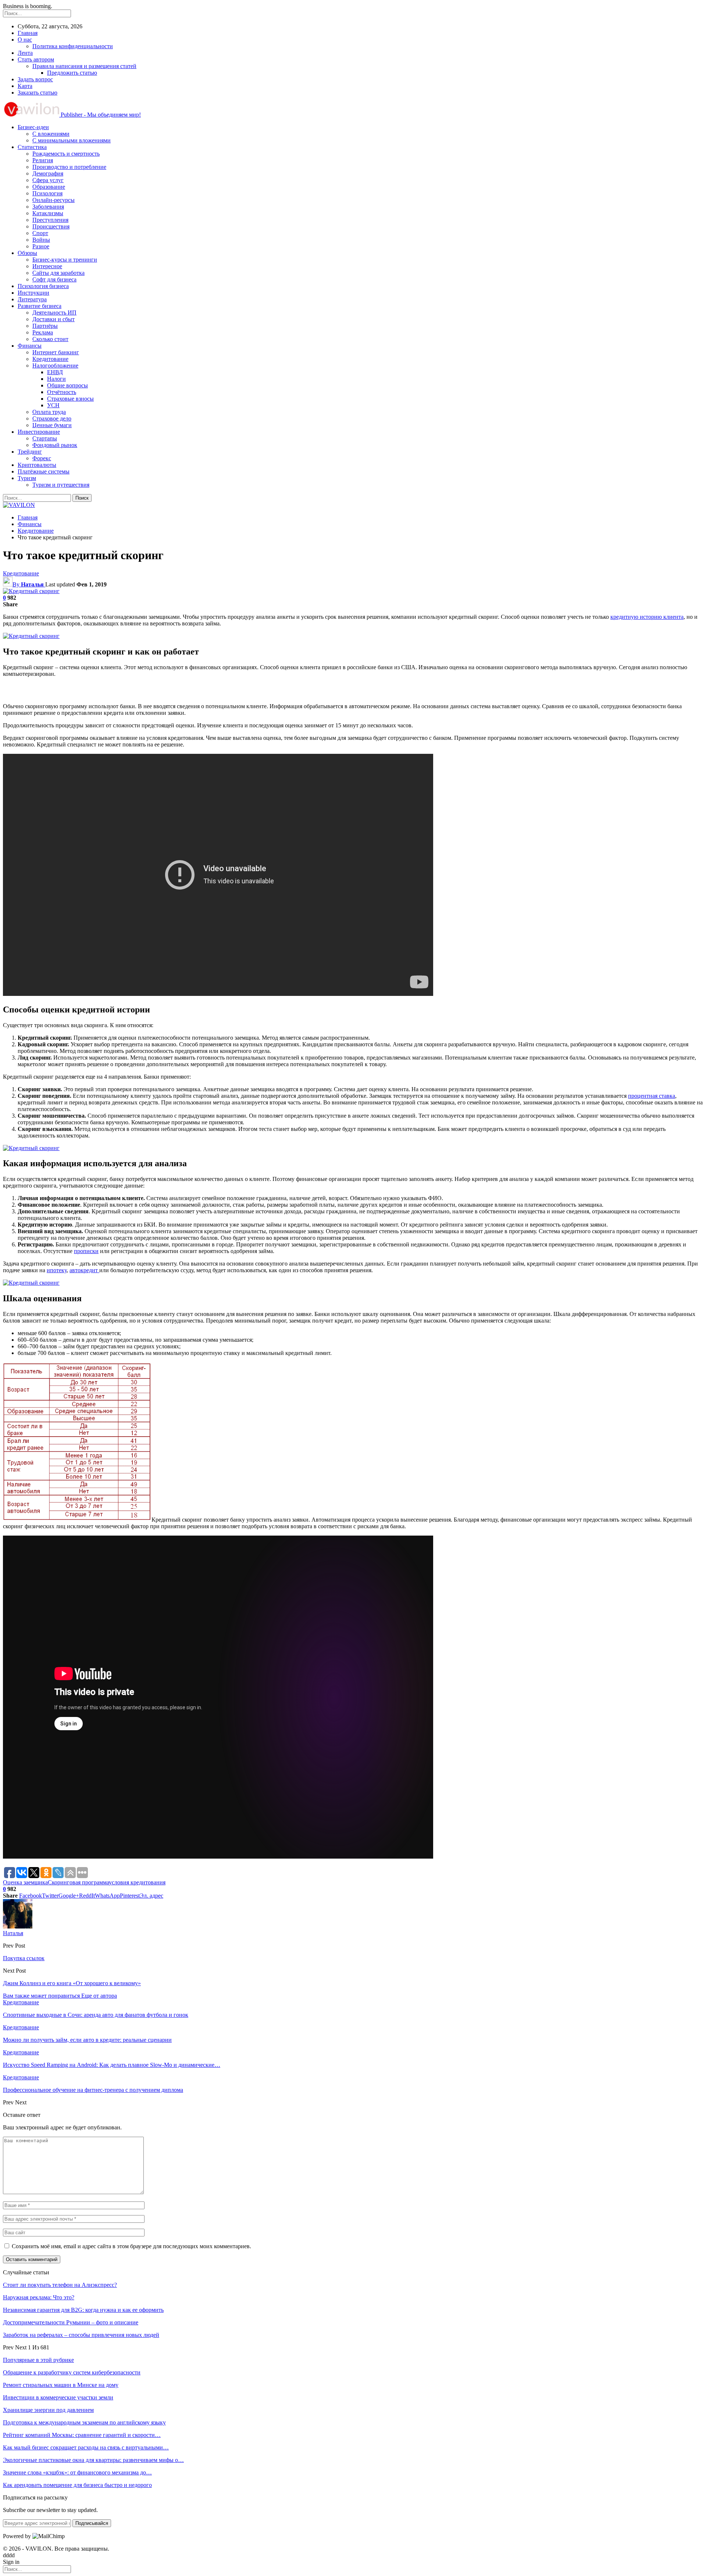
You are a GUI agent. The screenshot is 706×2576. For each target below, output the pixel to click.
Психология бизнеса (43, 286)
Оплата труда (49, 412)
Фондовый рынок (55, 445)
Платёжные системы (44, 471)
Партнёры (45, 326)
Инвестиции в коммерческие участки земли (58, 2397)
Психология (47, 193)
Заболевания (48, 207)
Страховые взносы (70, 399)
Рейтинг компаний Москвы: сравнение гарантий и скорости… (82, 2435)
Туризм (27, 478)
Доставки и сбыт (54, 319)
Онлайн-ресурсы (54, 200)
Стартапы (45, 438)
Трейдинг (30, 452)
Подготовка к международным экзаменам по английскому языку (84, 2422)
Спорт (40, 233)
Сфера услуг (48, 180)
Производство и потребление (69, 167)
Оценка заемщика (25, 1882)
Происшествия (51, 226)
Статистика (32, 147)
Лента (25, 53)
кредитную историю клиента (647, 617)
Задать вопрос (35, 79)
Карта (25, 86)
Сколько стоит (50, 339)
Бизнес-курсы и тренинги (65, 260)
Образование (49, 187)
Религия (43, 160)
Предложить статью (72, 73)
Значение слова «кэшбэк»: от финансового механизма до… (77, 2472)
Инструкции (33, 293)
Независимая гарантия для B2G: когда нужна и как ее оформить (83, 2310)
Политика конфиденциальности (73, 46)
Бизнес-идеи (33, 127)
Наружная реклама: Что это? (39, 2297)
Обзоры (27, 253)
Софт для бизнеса (54, 279)
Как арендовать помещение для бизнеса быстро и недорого (77, 2485)
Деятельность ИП (54, 313)
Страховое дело (52, 418)
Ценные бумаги (52, 425)
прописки (86, 1251)
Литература (32, 299)
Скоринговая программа (78, 1882)
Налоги (56, 379)
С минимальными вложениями (72, 140)
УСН (53, 405)
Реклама (43, 332)
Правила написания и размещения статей (84, 66)
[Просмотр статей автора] (18, 1926)
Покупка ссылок (24, 1958)
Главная (28, 33)
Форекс (42, 458)
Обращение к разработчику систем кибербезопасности (72, 2372)
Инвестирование (39, 432)
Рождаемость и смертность (66, 154)
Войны (41, 240)
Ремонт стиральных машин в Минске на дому (61, 2385)
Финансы (30, 346)
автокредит (84, 1270)
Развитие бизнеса (40, 306)
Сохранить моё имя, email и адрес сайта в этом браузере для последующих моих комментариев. (131, 2246)
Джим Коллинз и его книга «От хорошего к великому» (72, 1983)
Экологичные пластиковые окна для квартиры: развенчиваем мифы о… (93, 2460)
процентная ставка (652, 1096)
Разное (41, 246)
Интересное (47, 266)
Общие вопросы (67, 385)
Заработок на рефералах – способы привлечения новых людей (81, 2335)
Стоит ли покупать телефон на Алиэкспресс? (60, 2285)
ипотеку (57, 1270)
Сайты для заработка (58, 273)
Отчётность (62, 392)
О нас (25, 40)
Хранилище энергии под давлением (48, 2410)
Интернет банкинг (56, 352)
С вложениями (51, 134)
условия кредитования (137, 1882)
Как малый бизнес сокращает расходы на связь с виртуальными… (86, 2447)
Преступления (50, 220)
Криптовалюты (37, 465)
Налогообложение (55, 366)
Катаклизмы (48, 213)
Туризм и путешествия (61, 485)
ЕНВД (55, 372)
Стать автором (36, 59)
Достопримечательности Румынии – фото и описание (71, 2322)
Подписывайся (92, 2523)
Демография (48, 173)
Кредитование (50, 359)
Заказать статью (38, 93)
